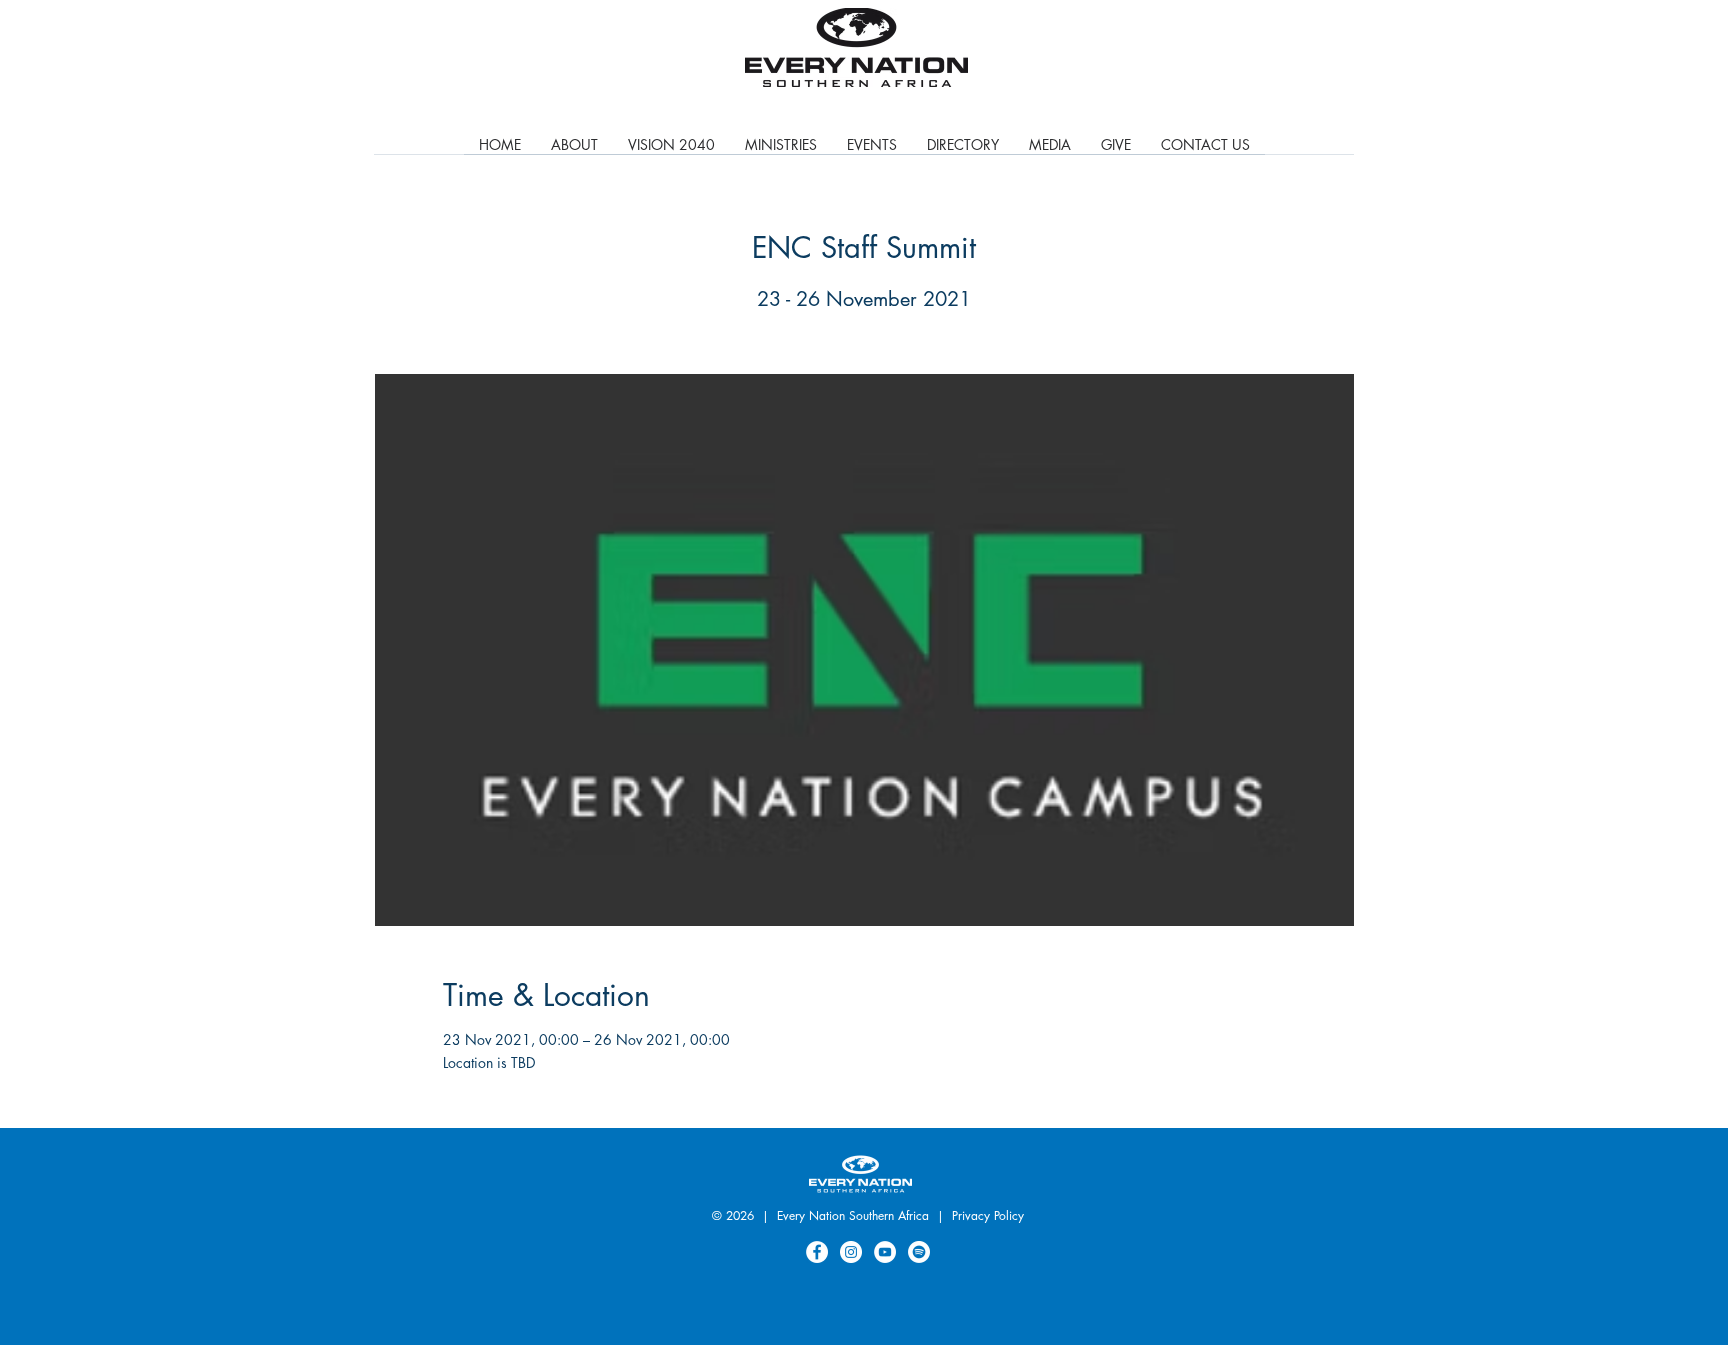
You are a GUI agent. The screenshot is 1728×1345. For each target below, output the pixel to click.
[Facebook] (817, 1252)
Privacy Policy (988, 1215)
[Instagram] (851, 1252)
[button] (781, 151)
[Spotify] (919, 1252)
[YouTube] (885, 1252)
